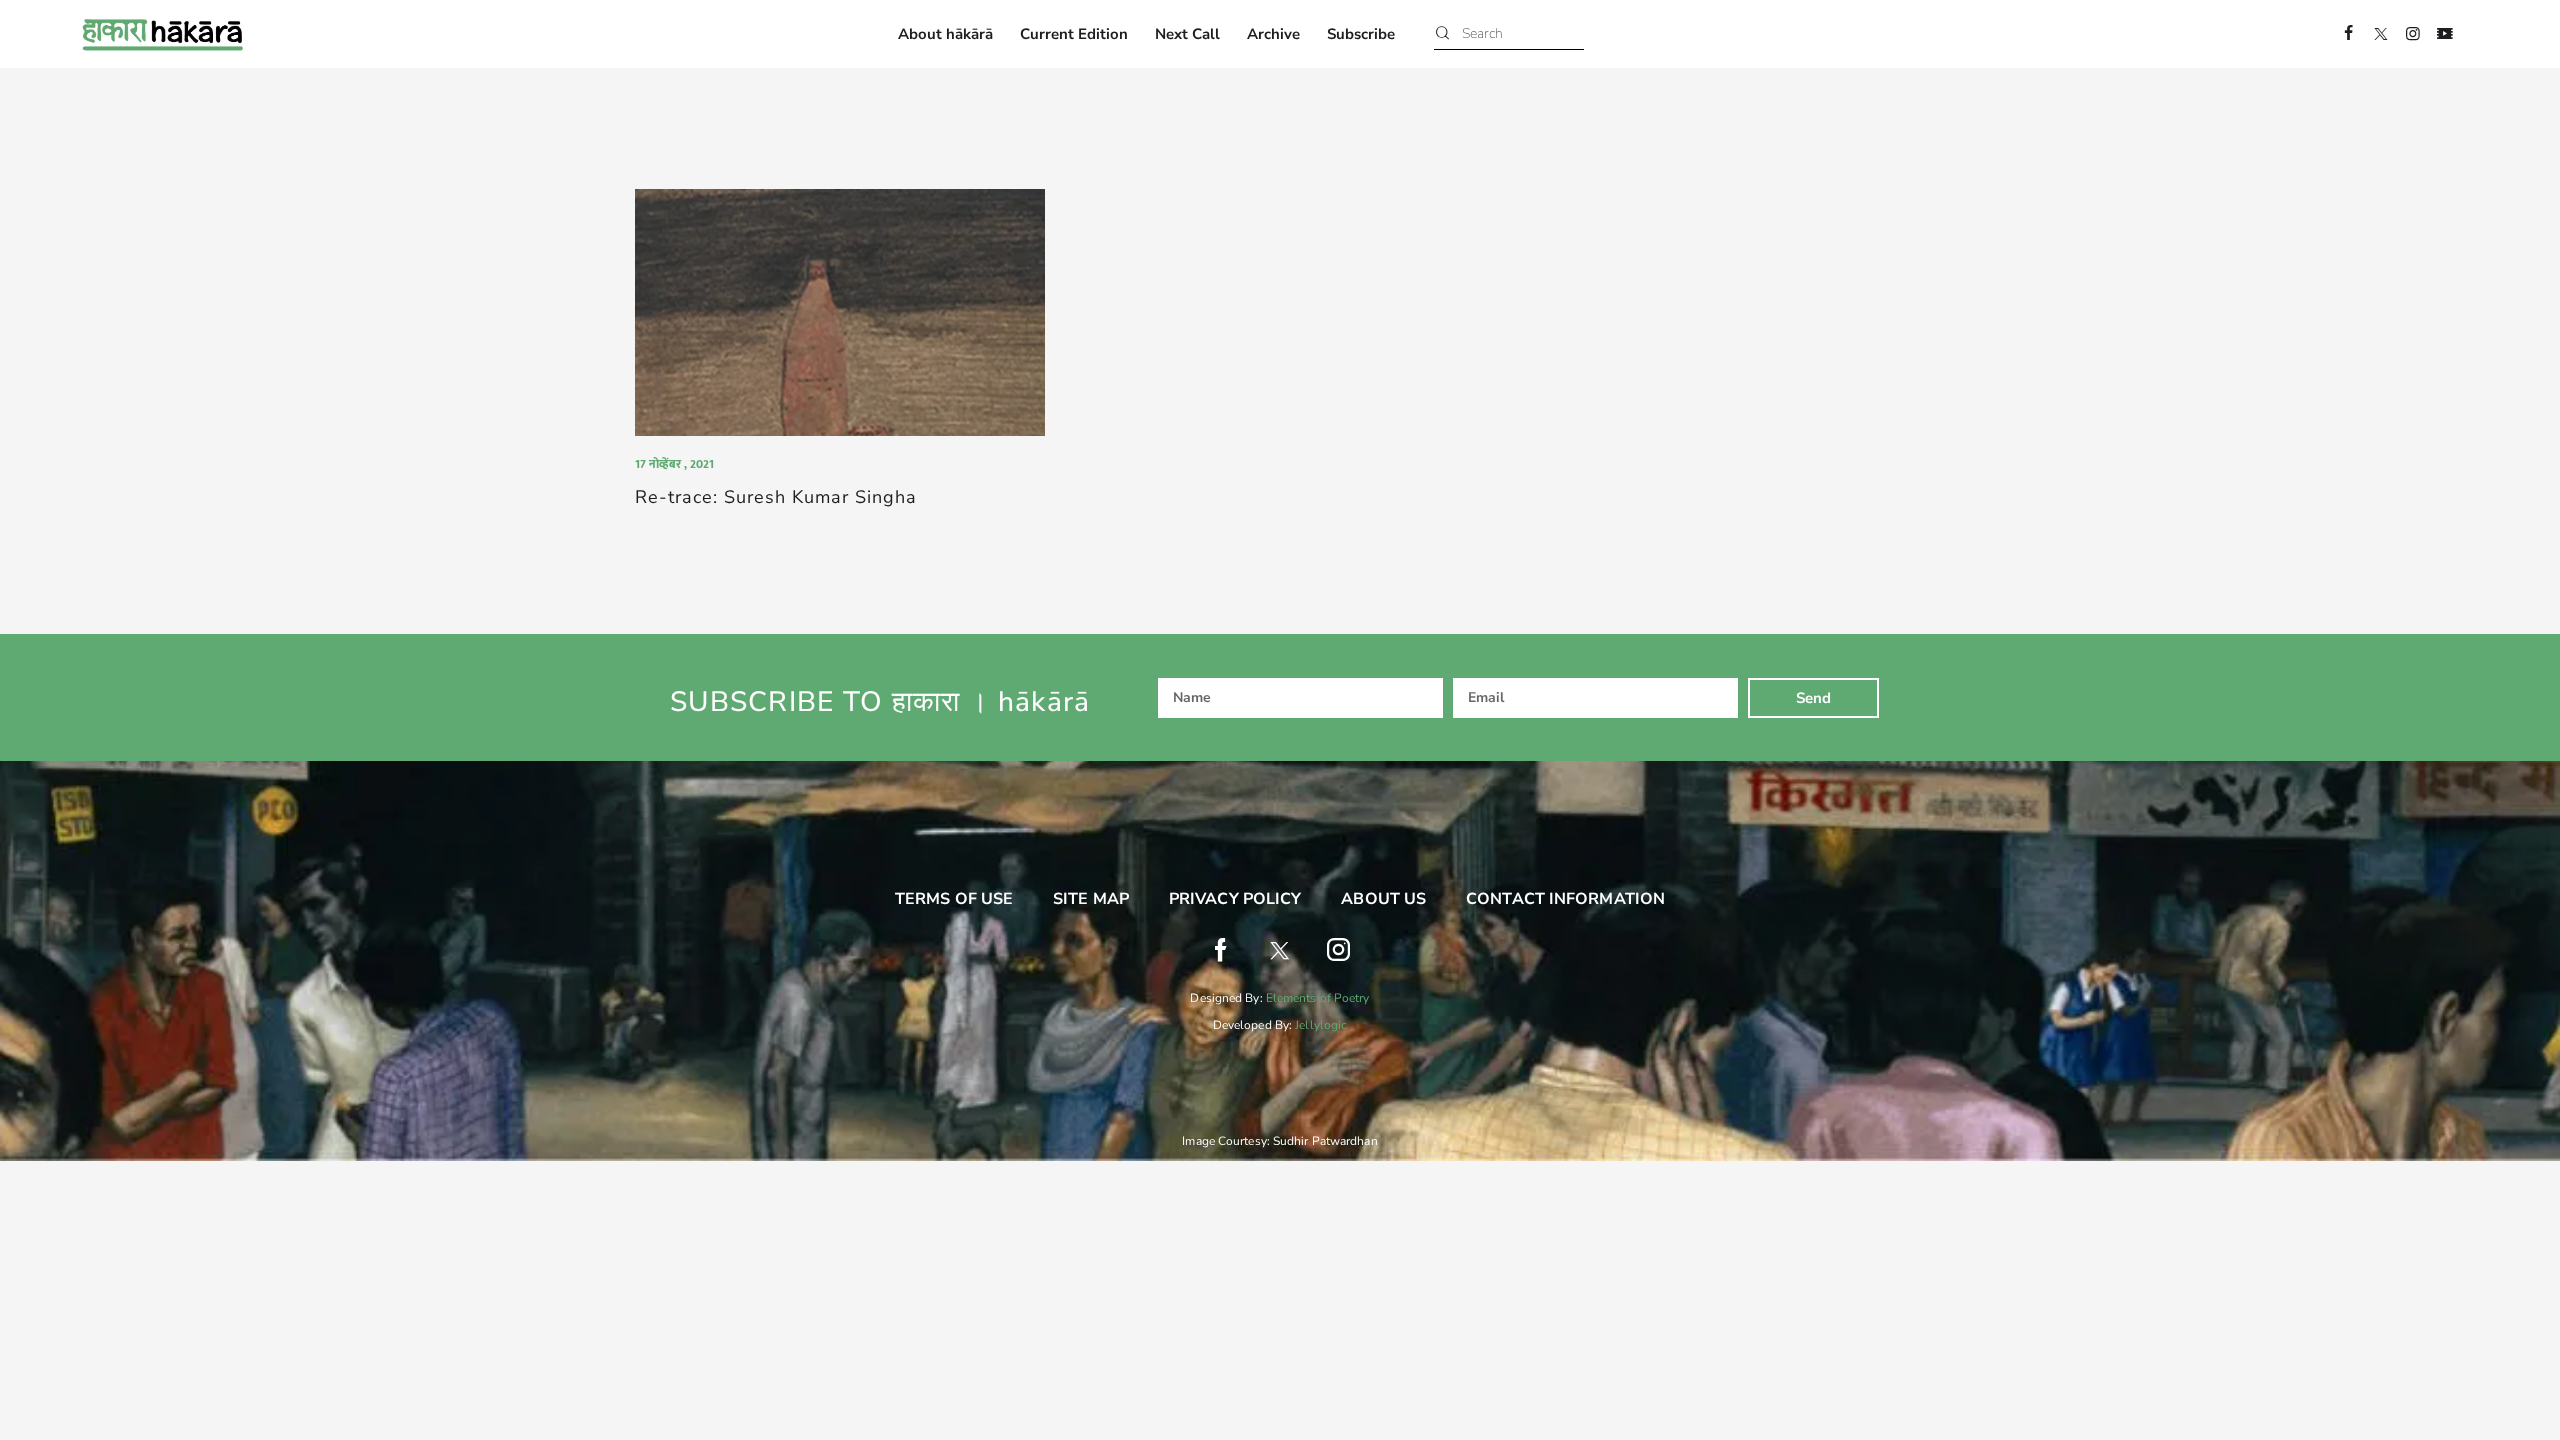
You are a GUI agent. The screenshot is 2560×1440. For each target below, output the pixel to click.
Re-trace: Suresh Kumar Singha (776, 498)
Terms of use (954, 899)
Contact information (1565, 899)
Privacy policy (1235, 899)
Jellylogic (1321, 1025)
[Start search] (1442, 34)
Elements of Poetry (1318, 998)
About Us (1383, 899)
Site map (1091, 899)
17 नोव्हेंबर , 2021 (674, 464)
